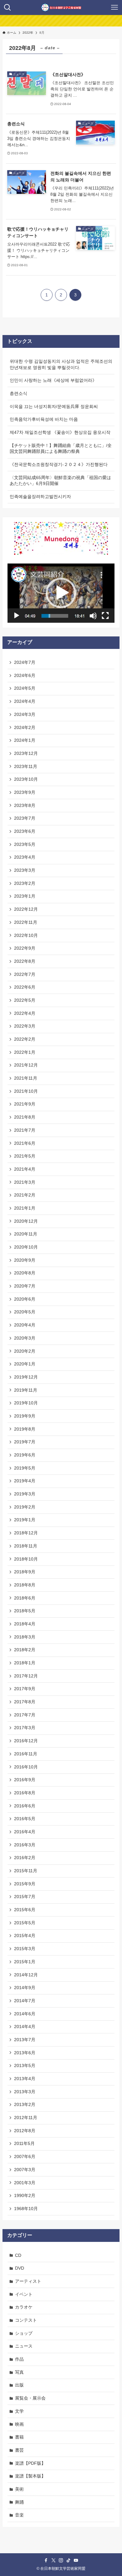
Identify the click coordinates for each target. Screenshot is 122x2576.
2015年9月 (25, 1884)
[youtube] (76, 2560)
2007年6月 (25, 2156)
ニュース (24, 2346)
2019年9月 (25, 1416)
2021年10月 (26, 1091)
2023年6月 (25, 831)
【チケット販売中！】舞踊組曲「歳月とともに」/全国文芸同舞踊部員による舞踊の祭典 (61, 449)
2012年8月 (25, 2131)
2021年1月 (25, 1208)
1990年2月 (25, 2195)
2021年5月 (25, 1156)
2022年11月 (26, 922)
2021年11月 (26, 1078)
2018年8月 (25, 1585)
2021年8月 (25, 1117)
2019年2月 (25, 1507)
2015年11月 (26, 1871)
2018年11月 (26, 1546)
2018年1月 (25, 1663)
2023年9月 (25, 792)
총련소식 (18, 393)
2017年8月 (25, 1702)
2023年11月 (26, 766)
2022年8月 (25, 961)
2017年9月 (25, 1689)
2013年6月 (25, 2053)
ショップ (24, 2333)
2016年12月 (26, 1741)
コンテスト (26, 2320)
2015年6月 (25, 1910)
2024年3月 (25, 714)
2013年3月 (25, 2092)
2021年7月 (25, 1130)
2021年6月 (25, 1143)
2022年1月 (25, 1052)
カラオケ (24, 2307)
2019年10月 (26, 1403)
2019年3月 (25, 1494)
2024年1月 (25, 740)
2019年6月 (25, 1455)
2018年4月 (25, 1624)
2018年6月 (25, 1598)
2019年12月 (26, 1377)
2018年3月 (25, 1637)
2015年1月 (25, 1962)
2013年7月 (25, 2040)
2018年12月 (26, 1533)
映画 (19, 2424)
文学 (19, 2411)
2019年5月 (25, 1468)
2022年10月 (26, 935)
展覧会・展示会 (30, 2398)
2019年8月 (25, 1429)
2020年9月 (25, 1260)
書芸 (19, 2450)
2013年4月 (25, 2079)
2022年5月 (25, 1000)
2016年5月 (25, 1819)
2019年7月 (25, 1442)
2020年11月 (26, 1234)
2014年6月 (25, 2014)
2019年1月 (25, 1520)
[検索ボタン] (8, 7)
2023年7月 (25, 818)
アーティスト (28, 2281)
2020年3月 (25, 1338)
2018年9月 (25, 1572)
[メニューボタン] (114, 7)
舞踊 (19, 2502)
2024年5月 (25, 688)
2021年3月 (25, 1182)
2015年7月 (25, 1897)
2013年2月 (25, 2104)
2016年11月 (26, 1754)
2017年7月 (25, 1715)
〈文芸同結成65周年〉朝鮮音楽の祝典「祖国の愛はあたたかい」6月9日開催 (60, 481)
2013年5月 (25, 2065)
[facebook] (46, 2560)
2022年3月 (25, 1026)
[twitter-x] (53, 2560)
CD (18, 2255)
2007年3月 (25, 2170)
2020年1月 (25, 1364)
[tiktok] (69, 2560)
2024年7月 (25, 662)
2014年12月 (26, 1975)
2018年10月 (26, 1559)
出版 (19, 2385)
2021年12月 (26, 1065)
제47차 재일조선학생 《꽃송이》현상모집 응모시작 (60, 432)
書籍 (19, 2437)
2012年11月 (26, 2118)
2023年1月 (25, 896)
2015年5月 (25, 1923)
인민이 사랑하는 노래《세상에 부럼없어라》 (53, 380)
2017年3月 (25, 1728)
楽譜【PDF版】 (30, 2463)
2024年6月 (25, 675)
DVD (20, 2268)
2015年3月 (25, 1949)
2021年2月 (25, 1195)
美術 (19, 2489)
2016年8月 (25, 1793)
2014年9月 (25, 1988)
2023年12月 (26, 753)
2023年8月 (25, 805)
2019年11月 (26, 1390)
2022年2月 (25, 1039)
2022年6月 (25, 987)
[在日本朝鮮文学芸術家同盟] (61, 7)
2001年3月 (25, 2183)
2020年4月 (25, 1325)
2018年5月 (25, 1611)
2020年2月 (25, 1351)
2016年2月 (25, 1858)
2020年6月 (25, 1299)
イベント (24, 2294)
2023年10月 (26, 779)
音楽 (19, 2515)
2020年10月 (26, 1247)
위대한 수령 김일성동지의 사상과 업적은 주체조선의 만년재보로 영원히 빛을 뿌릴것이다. (61, 364)
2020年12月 (26, 1221)
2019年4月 (25, 1481)
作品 (19, 2359)
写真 (19, 2372)
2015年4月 (25, 1936)
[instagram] (61, 2560)
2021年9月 (25, 1104)
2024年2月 (25, 727)
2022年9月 (25, 948)
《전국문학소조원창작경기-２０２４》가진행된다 (59, 464)
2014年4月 (25, 2027)
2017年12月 (26, 1676)
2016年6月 (25, 1806)
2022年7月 (25, 974)
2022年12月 (26, 909)
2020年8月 (25, 1273)
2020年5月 (25, 1312)
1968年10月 (26, 2209)
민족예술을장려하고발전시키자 (40, 496)
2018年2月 (25, 1650)
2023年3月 (25, 870)
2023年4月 (25, 857)
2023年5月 (25, 844)
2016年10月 (26, 1767)
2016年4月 (25, 1832)
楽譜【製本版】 (30, 2476)
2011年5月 (24, 2143)
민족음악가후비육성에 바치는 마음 (44, 419)
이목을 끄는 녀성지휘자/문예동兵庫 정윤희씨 (54, 406)
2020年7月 (25, 1286)
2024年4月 (25, 701)
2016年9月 (25, 1780)
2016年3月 (25, 1845)
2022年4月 (25, 1013)
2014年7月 (25, 2001)
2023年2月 (25, 883)
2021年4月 (25, 1169)
